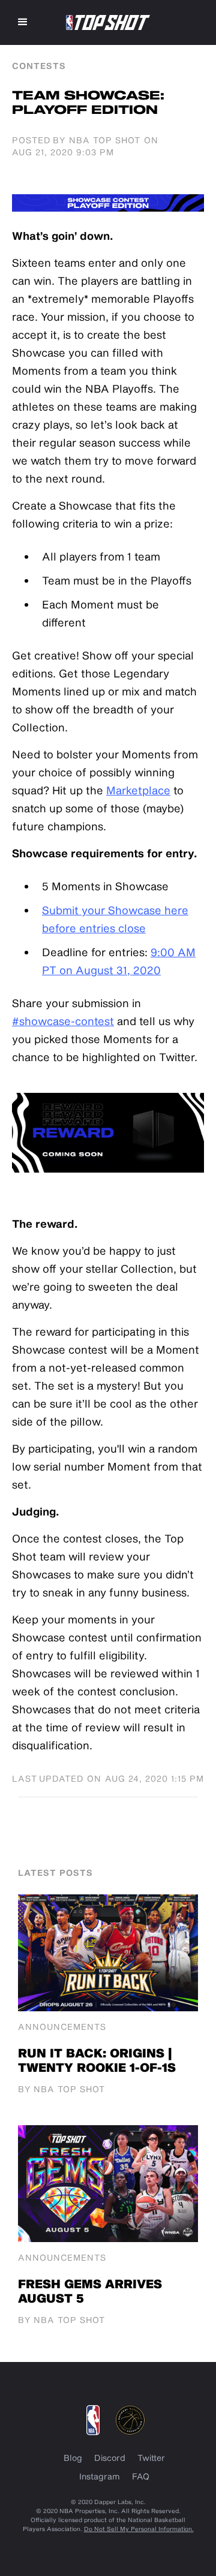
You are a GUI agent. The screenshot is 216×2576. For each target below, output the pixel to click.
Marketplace (138, 790)
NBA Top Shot (105, 140)
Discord (110, 2458)
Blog (73, 2458)
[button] (23, 22)
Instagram (100, 2476)
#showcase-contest (63, 1021)
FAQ (141, 2476)
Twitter (151, 2458)
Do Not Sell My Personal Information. (139, 2529)
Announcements (62, 2027)
